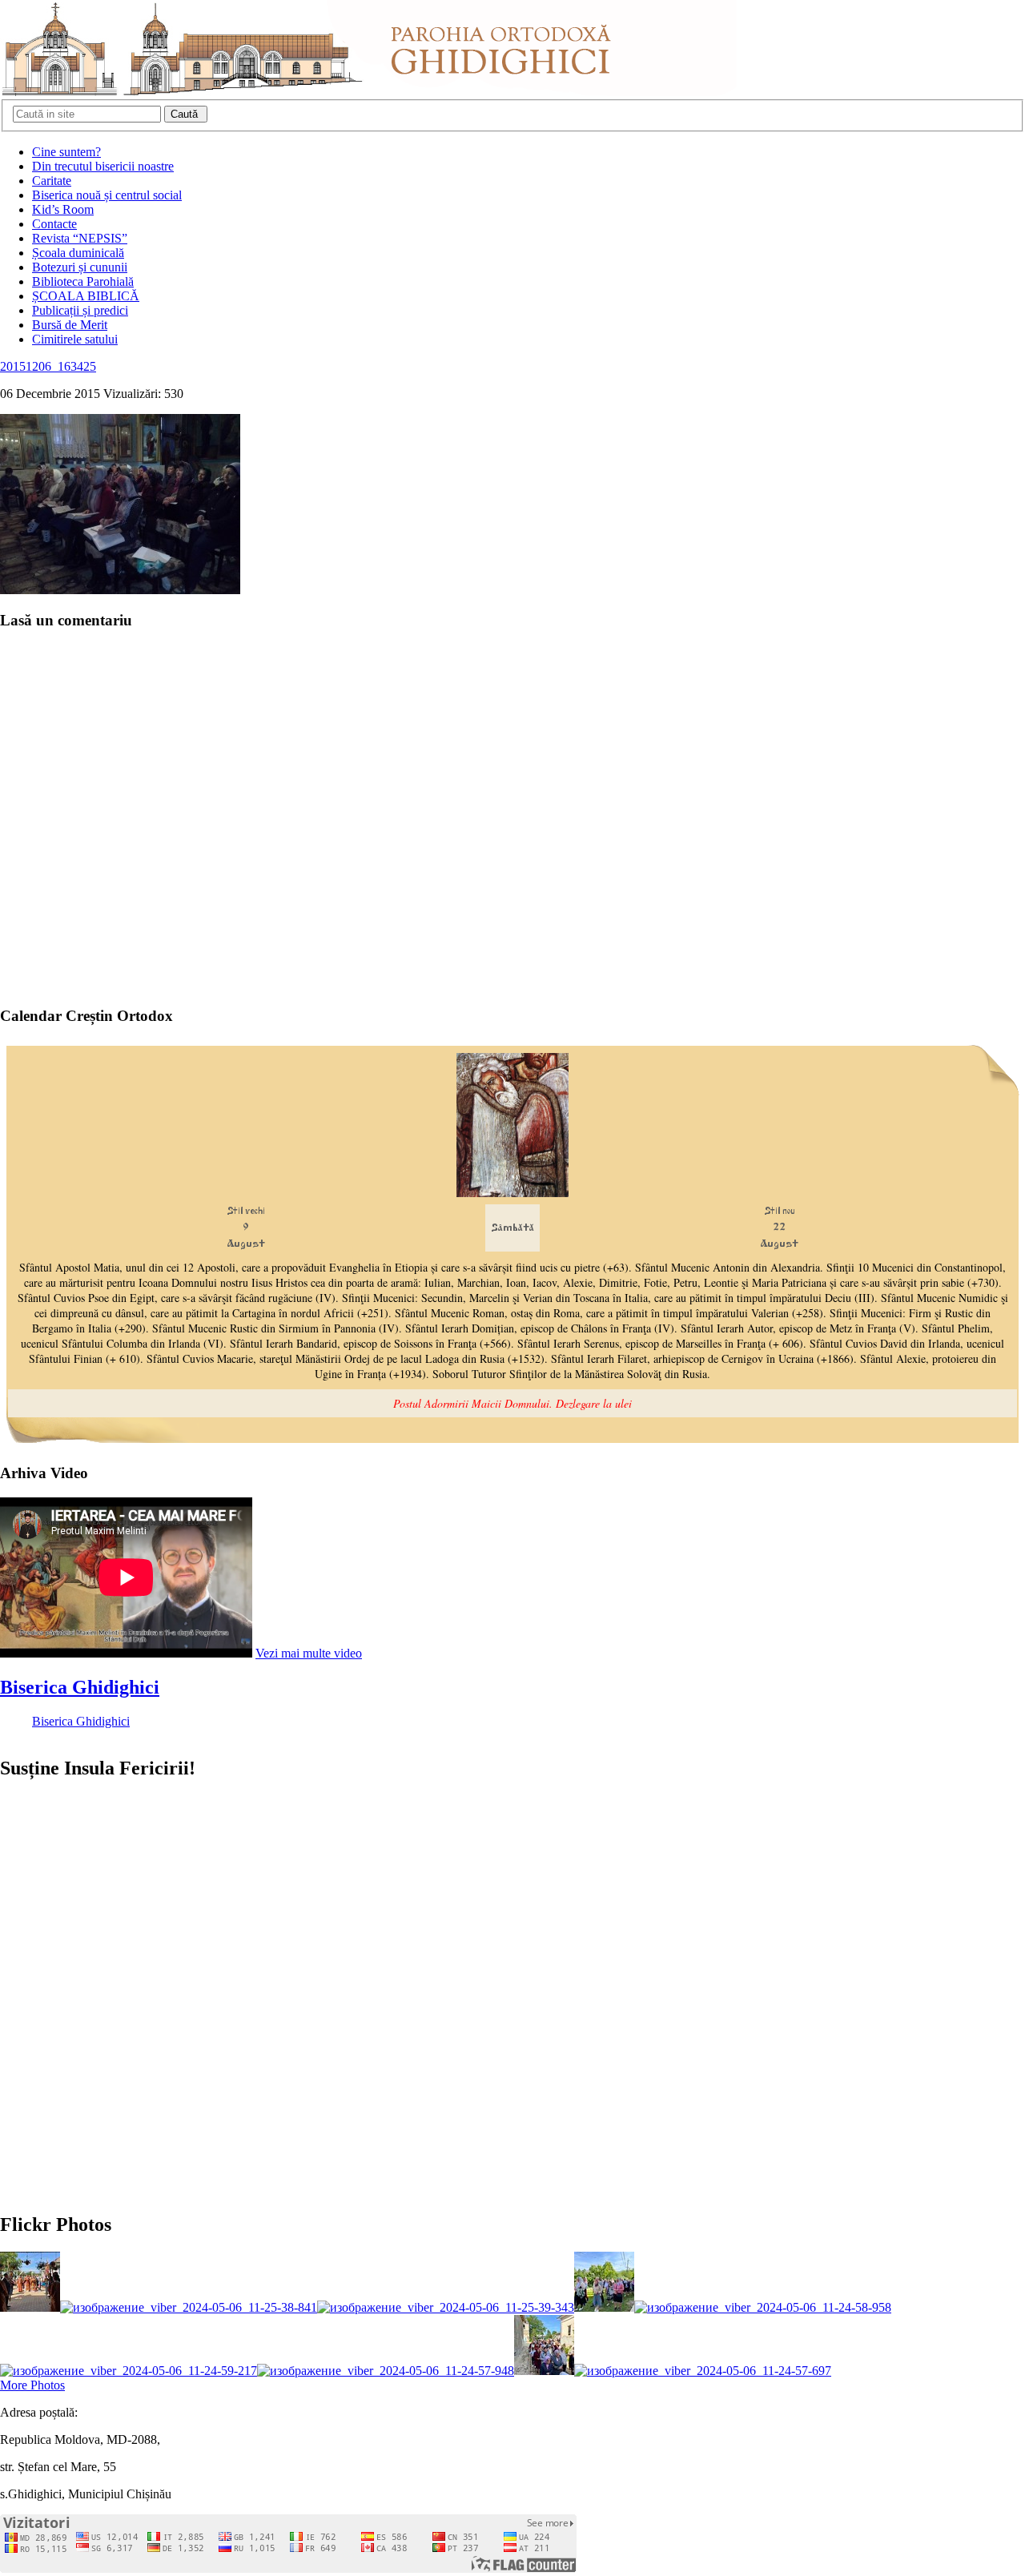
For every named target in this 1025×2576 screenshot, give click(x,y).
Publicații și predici (80, 310)
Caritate (52, 181)
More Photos (32, 2385)
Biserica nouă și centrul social (107, 195)
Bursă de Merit (70, 325)
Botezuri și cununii (80, 267)
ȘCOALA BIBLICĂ (86, 296)
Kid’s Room (63, 209)
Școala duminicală (78, 253)
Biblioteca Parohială (83, 281)
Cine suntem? (66, 152)
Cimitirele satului (75, 339)
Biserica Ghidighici (80, 1687)
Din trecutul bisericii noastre (103, 166)
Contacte (54, 224)
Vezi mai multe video (309, 1653)
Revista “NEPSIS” (80, 238)
